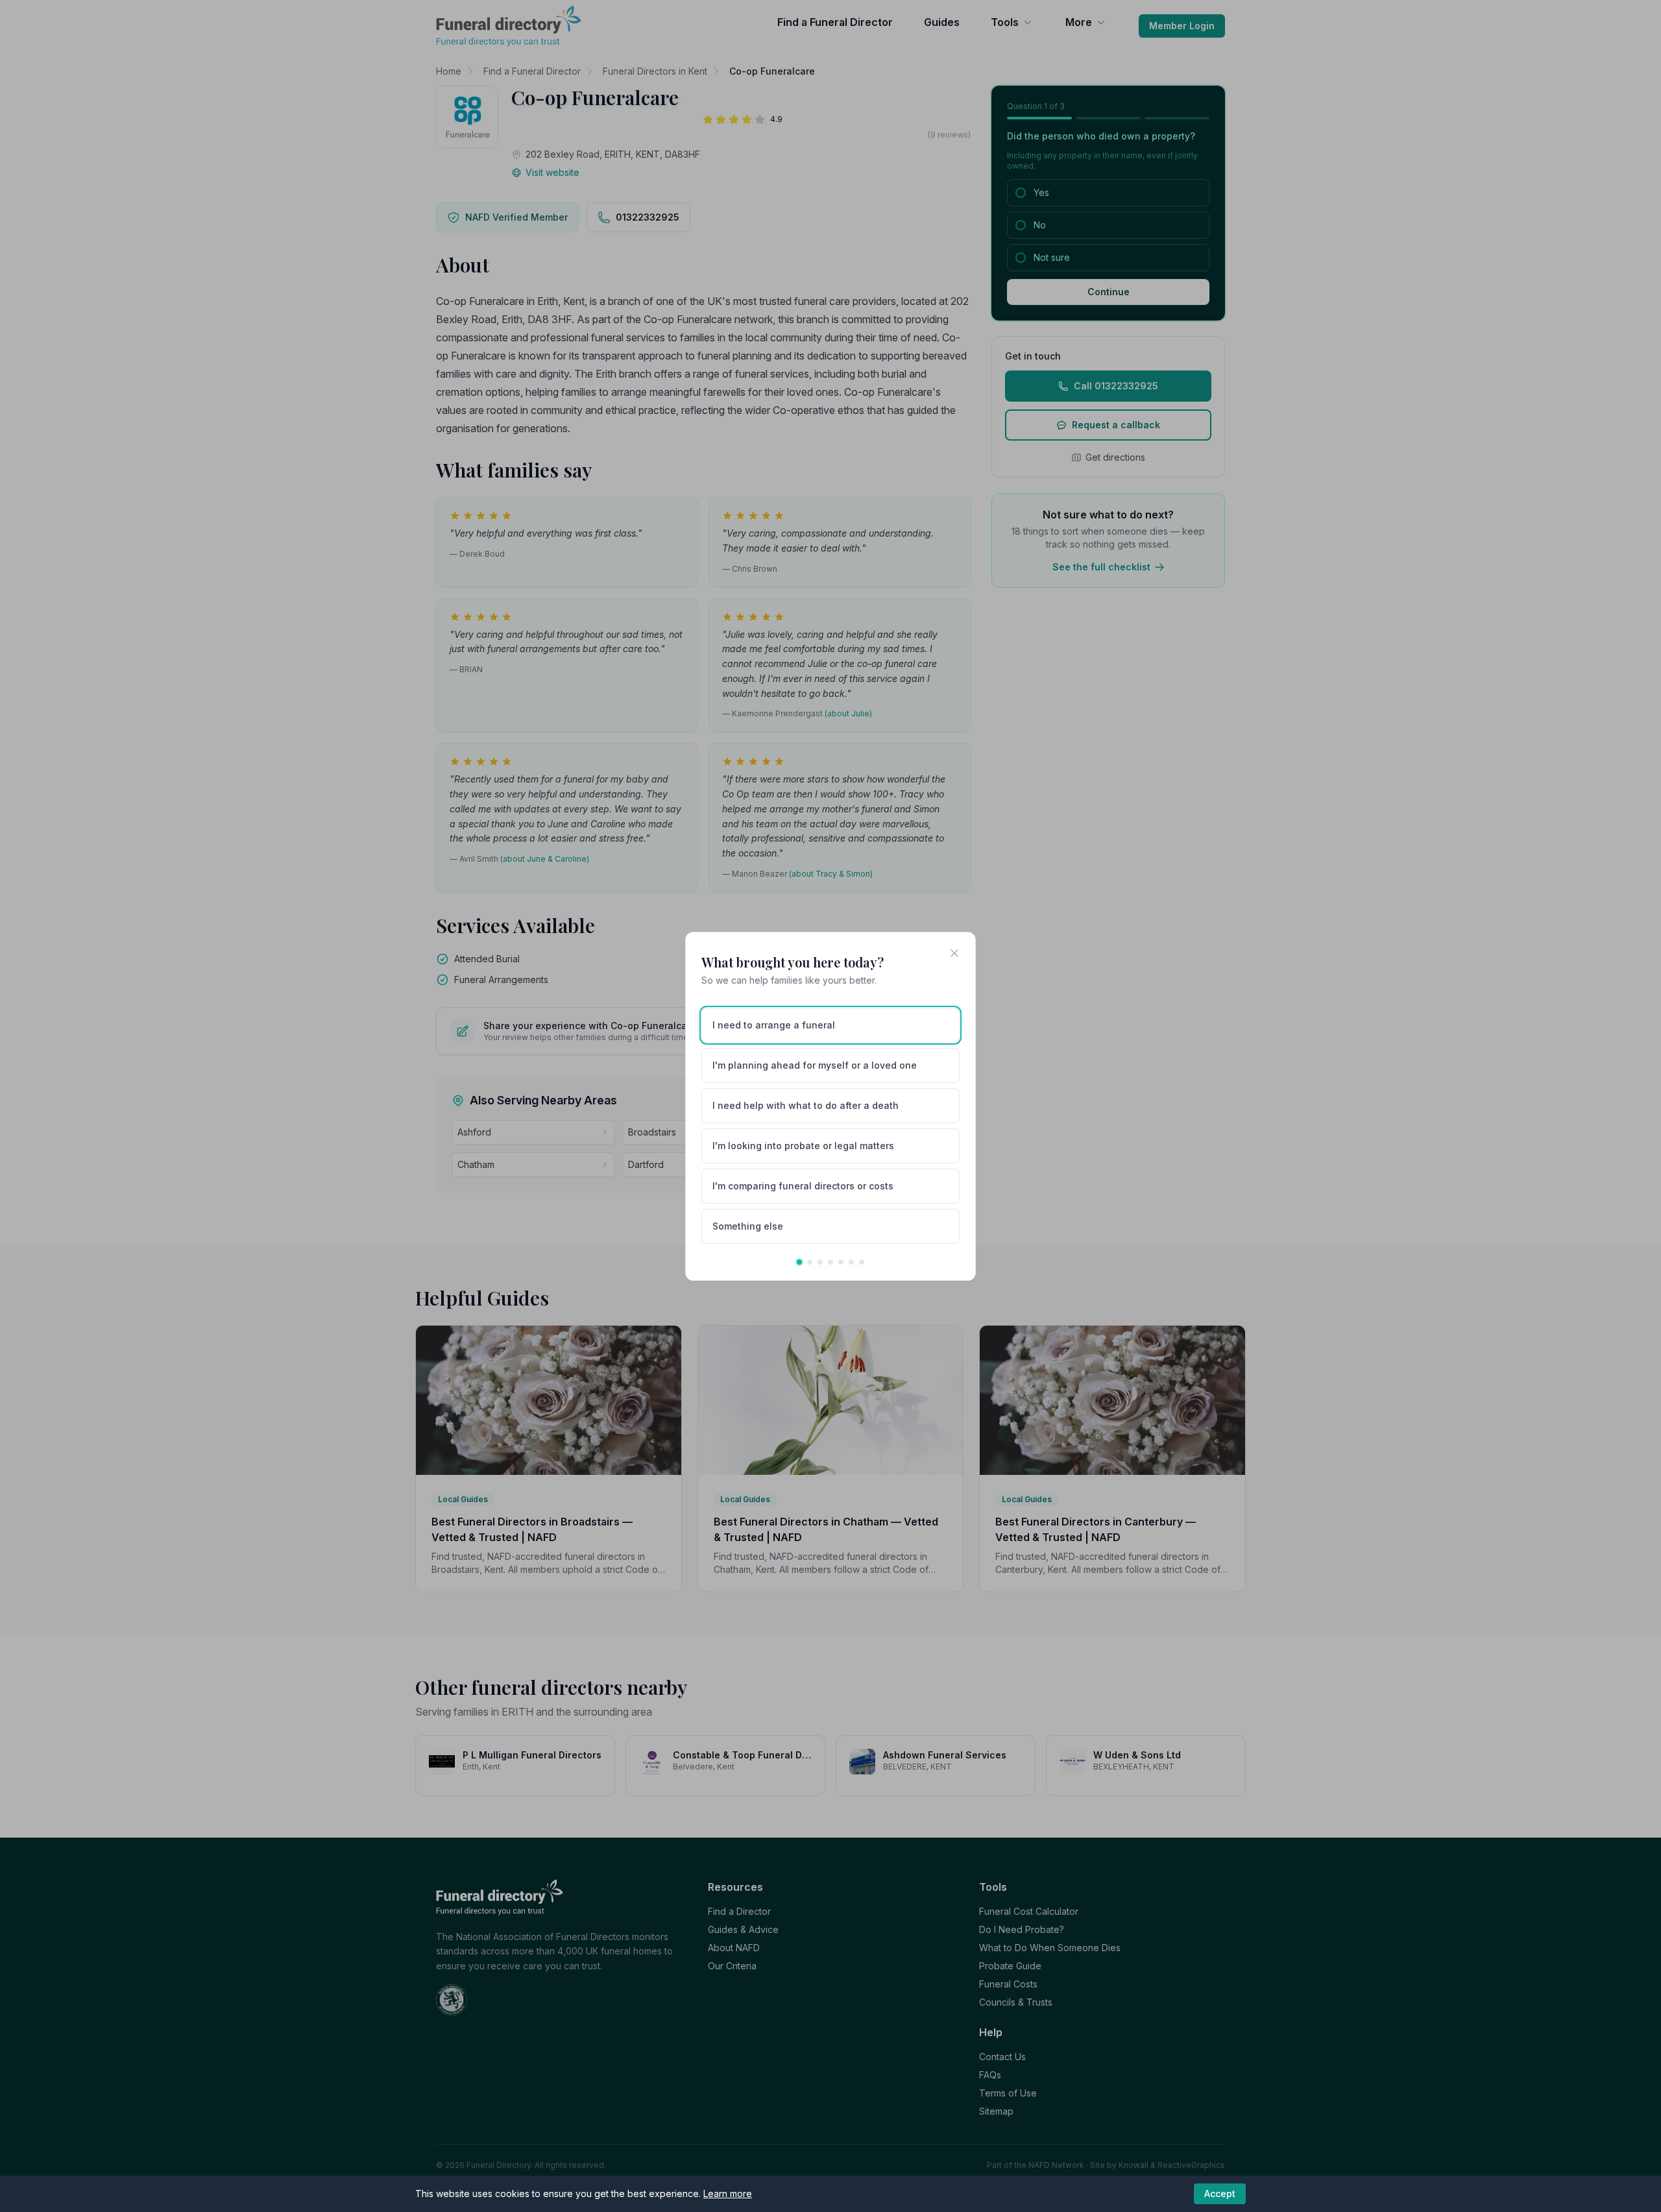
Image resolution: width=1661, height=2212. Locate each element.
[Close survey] (954, 953)
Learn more (728, 2194)
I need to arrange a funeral (774, 1025)
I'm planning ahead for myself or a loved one (815, 1065)
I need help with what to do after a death (806, 1105)
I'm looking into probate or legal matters (803, 1146)
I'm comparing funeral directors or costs (803, 1186)
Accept (1220, 2194)
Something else (748, 1226)
